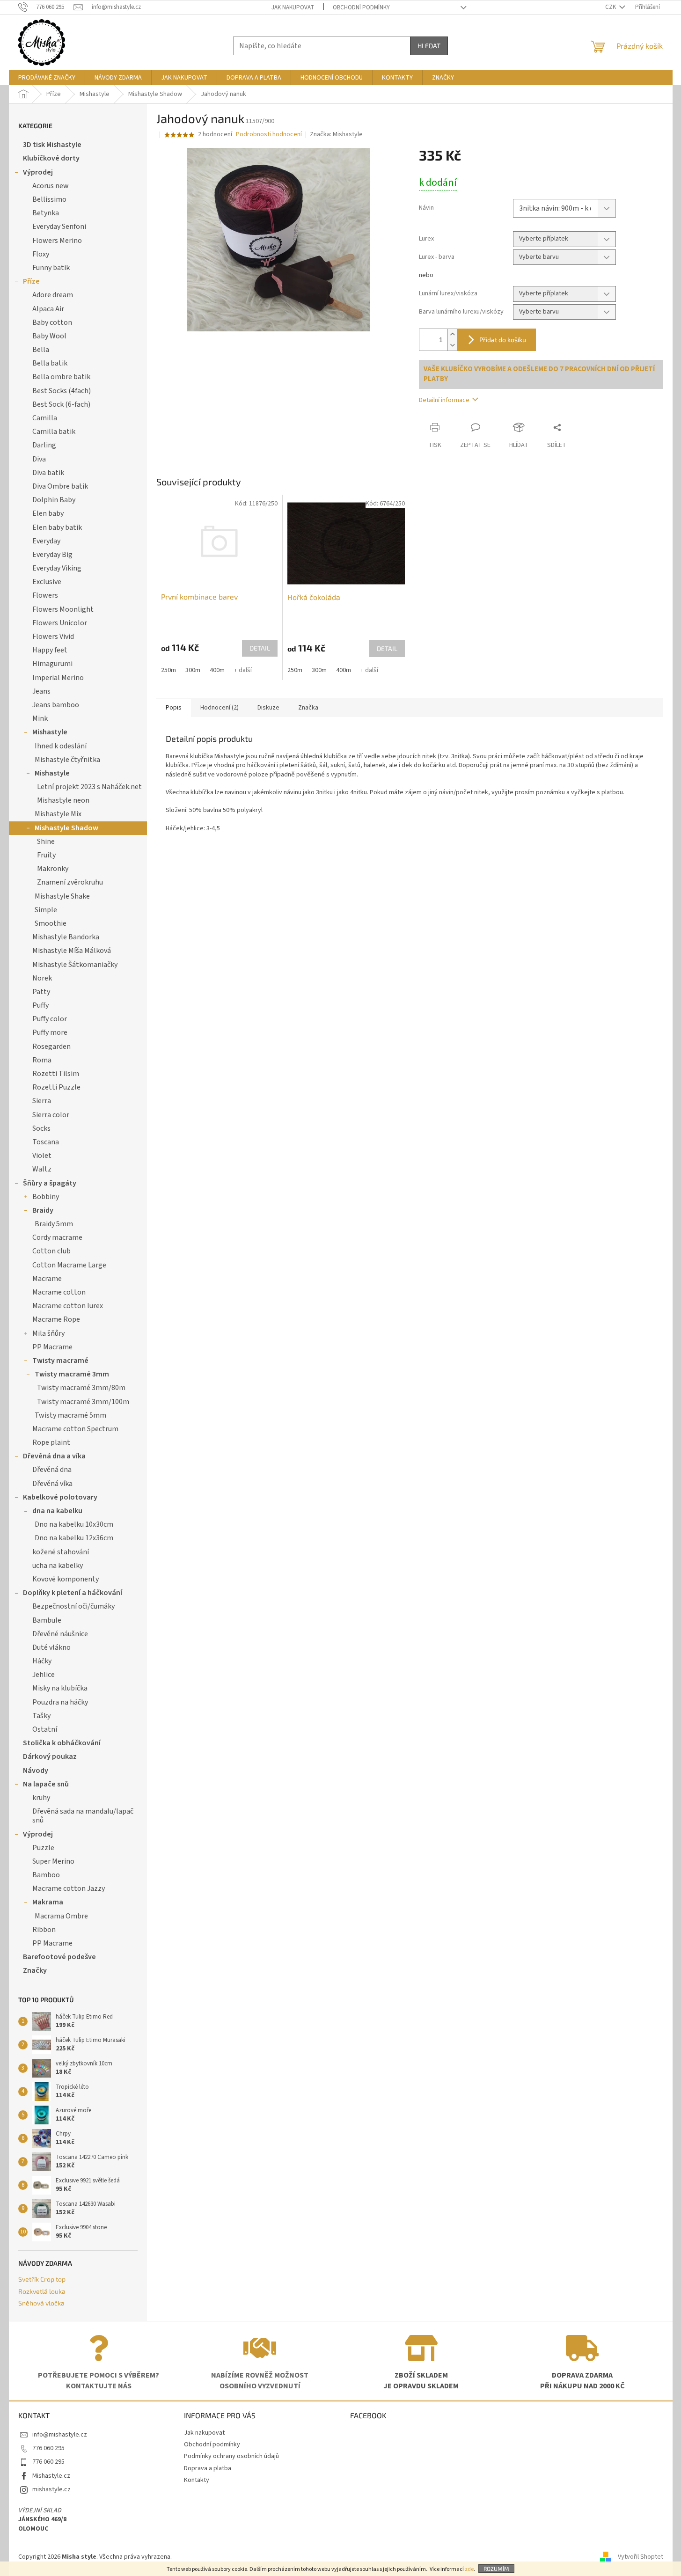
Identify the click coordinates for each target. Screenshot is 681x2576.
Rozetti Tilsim (56, 1074)
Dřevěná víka (52, 1484)
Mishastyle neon (63, 800)
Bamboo (46, 1875)
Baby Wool (49, 336)
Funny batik (51, 268)
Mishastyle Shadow (66, 828)
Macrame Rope (56, 1319)
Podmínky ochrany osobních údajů (231, 2456)
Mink (40, 718)
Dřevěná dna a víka (54, 1456)
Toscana (46, 1142)
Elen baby (48, 513)
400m (217, 670)
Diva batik (48, 473)
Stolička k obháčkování (62, 1743)
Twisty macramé (60, 1361)
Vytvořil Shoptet (641, 2557)
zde (469, 2569)
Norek (42, 978)
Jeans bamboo (56, 705)
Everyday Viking (57, 568)
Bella (41, 350)
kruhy (41, 1798)
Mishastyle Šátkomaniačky (75, 965)
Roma (42, 1060)
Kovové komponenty (66, 1579)
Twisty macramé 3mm (72, 1374)
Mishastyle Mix (58, 814)
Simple (46, 910)
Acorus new (51, 186)
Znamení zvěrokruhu (70, 882)
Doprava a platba (208, 2468)
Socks (41, 1128)
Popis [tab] (174, 708)
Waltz (42, 1169)
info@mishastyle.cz (60, 2435)
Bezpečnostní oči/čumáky (73, 1606)
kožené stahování (61, 1552)
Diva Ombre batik (60, 486)
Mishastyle (50, 732)
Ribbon (44, 1930)
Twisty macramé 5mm (70, 1415)
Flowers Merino (57, 241)
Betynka (46, 213)
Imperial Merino (58, 678)
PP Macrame (52, 1347)
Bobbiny (46, 1197)
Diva (39, 459)
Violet (42, 1156)
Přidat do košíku (503, 340)
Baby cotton (52, 322)
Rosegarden (51, 1046)
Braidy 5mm (54, 1224)
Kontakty (197, 2480)
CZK (611, 7)
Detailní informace (444, 400)
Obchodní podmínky (361, 7)
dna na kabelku (57, 1511)
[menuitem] (47, 78)
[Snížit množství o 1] (452, 345)
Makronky (53, 869)
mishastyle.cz (51, 2489)
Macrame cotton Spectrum (75, 1429)
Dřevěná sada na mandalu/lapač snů (83, 1816)
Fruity (46, 855)
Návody (36, 1771)
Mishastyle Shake (62, 896)
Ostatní (45, 1729)
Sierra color (51, 1115)
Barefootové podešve (59, 1957)
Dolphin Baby (54, 500)
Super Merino (53, 1861)
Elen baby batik (57, 527)
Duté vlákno (51, 1647)
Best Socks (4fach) (62, 391)
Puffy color (50, 1019)
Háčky (42, 1661)
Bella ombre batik (61, 377)
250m (168, 670)
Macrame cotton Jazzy (69, 1888)
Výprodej (38, 172)
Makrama (48, 1902)
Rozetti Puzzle (56, 1087)
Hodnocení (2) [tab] (220, 708)
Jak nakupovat (293, 7)
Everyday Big (52, 555)
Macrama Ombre (61, 1916)
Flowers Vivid (53, 637)
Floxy (41, 254)
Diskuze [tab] (268, 708)
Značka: (336, 134)
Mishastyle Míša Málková (72, 951)
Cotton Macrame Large (69, 1265)
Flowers (45, 595)
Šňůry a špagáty (50, 1183)
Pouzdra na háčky (60, 1702)
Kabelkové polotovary (60, 1497)
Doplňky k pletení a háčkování (73, 1593)
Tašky (41, 1716)
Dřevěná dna (52, 1470)
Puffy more (50, 1032)
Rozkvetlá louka (42, 2291)
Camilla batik (54, 432)
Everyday (46, 541)
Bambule (47, 1620)
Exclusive (47, 582)
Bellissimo (49, 199)
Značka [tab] (308, 708)
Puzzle (43, 1848)
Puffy (40, 1005)
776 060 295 (48, 2448)
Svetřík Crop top (42, 2279)
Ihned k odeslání (61, 746)
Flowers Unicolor (60, 623)
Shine (46, 842)
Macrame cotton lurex (68, 1306)
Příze (31, 281)
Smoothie (51, 923)
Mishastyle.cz (51, 2476)
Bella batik (50, 363)
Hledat (429, 46)
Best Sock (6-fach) (61, 404)
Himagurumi (52, 664)
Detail (260, 648)
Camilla (45, 418)
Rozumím (496, 2569)
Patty (41, 992)
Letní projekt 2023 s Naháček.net (89, 787)
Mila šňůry (48, 1333)
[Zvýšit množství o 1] (452, 334)
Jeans (41, 691)
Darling (44, 445)
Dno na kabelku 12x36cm (74, 1538)
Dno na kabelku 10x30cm (74, 1524)
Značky (35, 1970)
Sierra (42, 1101)
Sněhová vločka (41, 2303)
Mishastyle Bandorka (66, 937)
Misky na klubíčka (60, 1688)
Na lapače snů (46, 1784)
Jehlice (44, 1675)
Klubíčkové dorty (51, 158)
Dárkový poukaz (50, 1756)
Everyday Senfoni (59, 227)
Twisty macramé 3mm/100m (83, 1402)
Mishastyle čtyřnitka (67, 760)
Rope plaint (51, 1442)
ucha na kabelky (58, 1566)
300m (193, 670)
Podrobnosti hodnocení (269, 135)
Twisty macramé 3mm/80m (81, 1388)
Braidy (43, 1210)
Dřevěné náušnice (60, 1634)
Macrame (47, 1279)
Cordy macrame (57, 1237)
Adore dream (53, 295)
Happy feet (50, 650)
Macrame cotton (59, 1292)
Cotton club (51, 1251)
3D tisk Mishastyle (52, 145)
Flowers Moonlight (63, 609)
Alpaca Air (48, 309)
